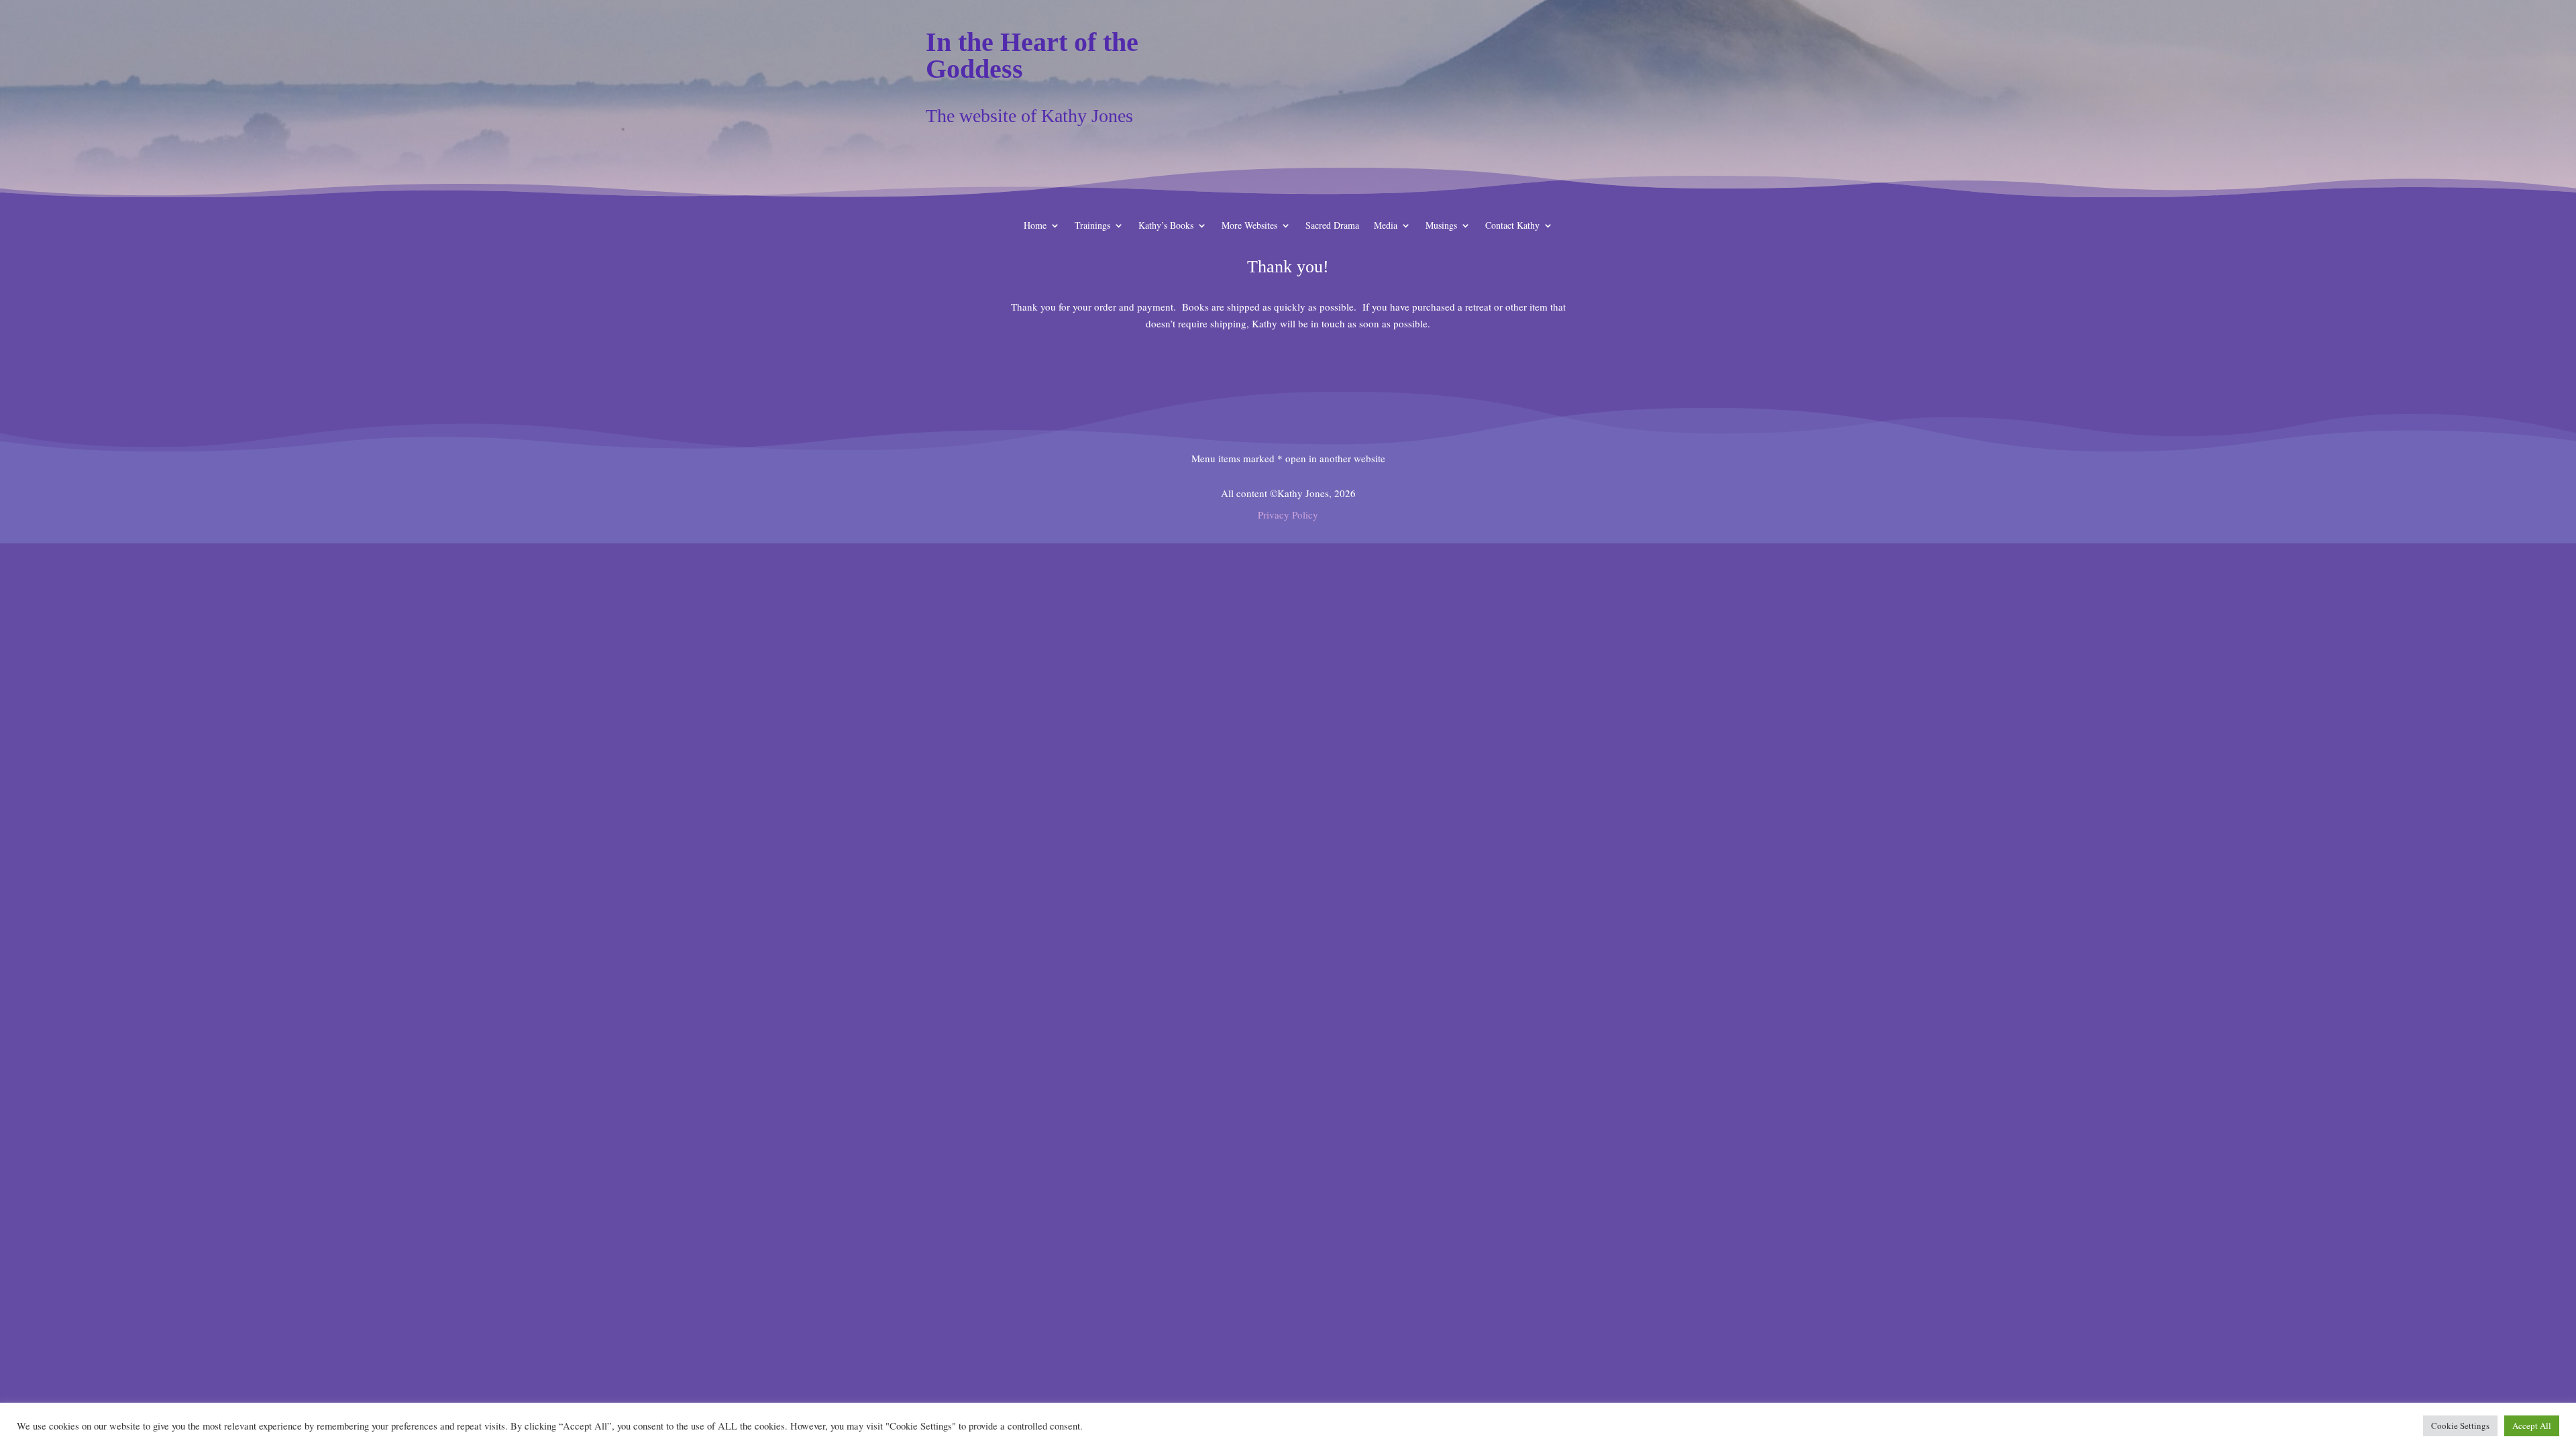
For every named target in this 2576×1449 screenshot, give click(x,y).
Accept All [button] (2532, 1426)
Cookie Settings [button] (2460, 1426)
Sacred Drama (1332, 226)
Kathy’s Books (1166, 226)
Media (1386, 226)
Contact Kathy (1512, 226)
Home (1035, 226)
